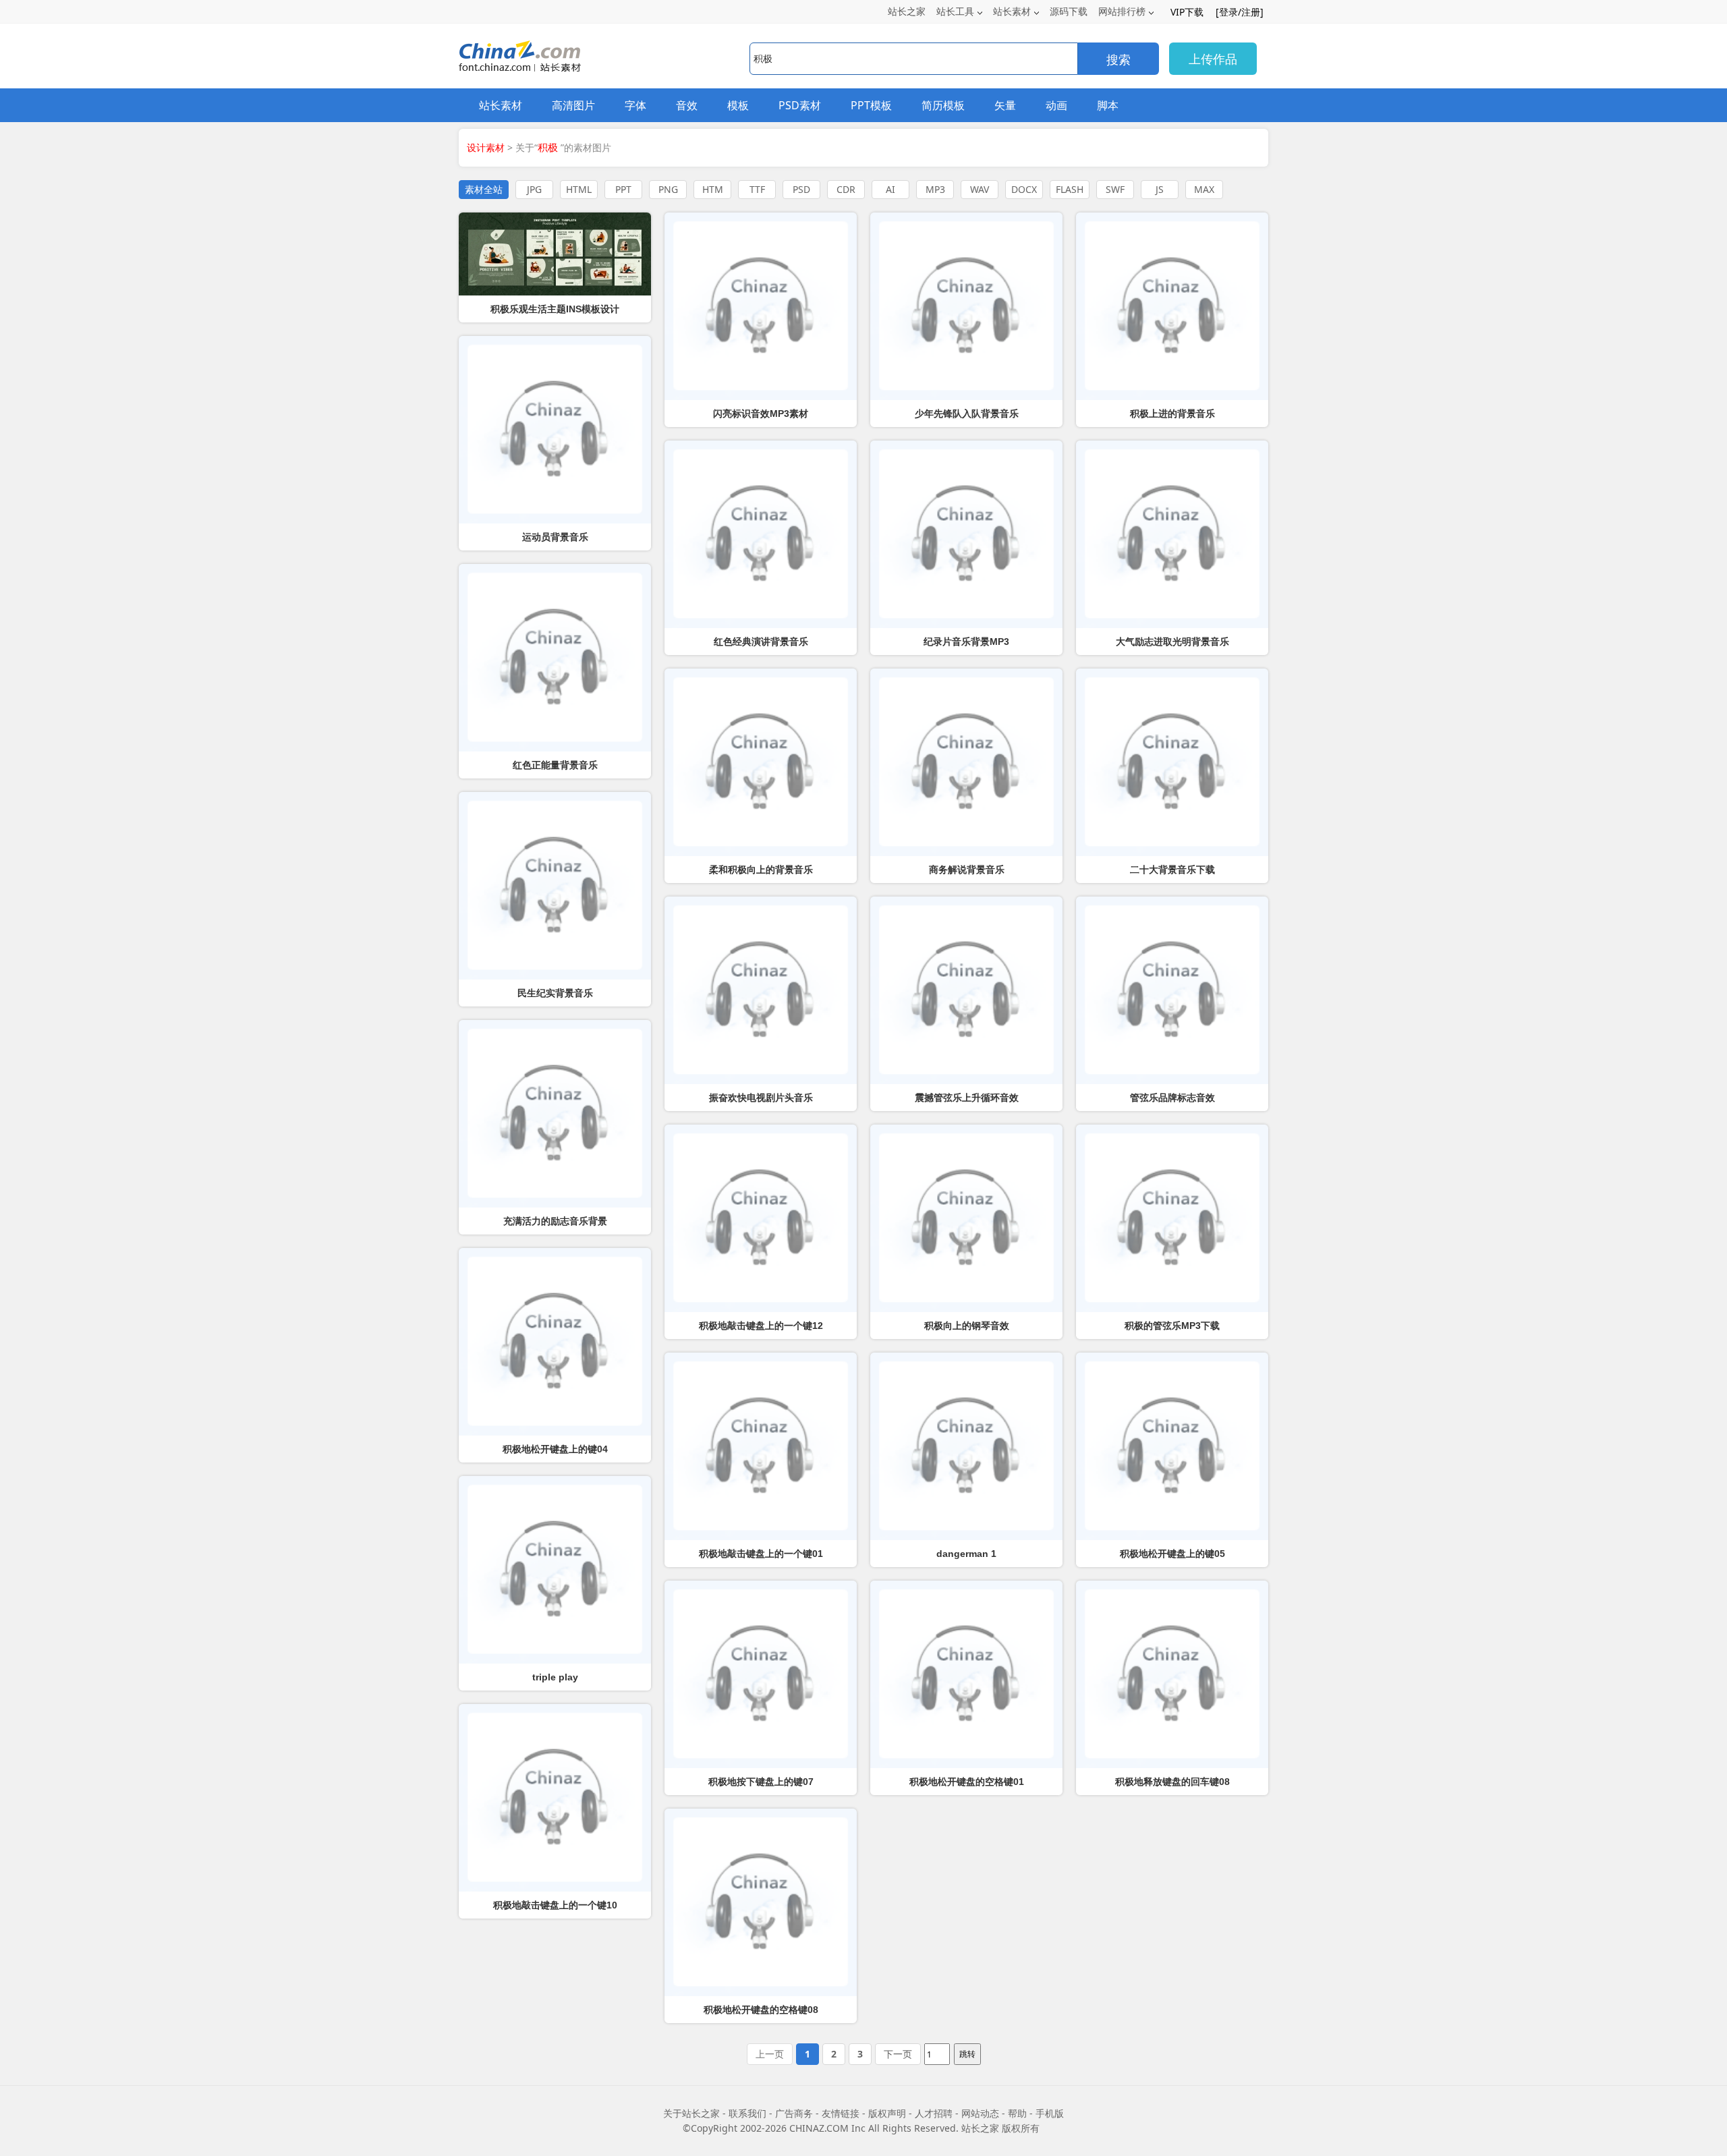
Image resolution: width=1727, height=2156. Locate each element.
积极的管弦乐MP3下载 (1172, 1326)
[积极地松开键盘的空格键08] (761, 1902)
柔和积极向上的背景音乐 (761, 870)
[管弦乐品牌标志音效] (1172, 990)
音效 (687, 105)
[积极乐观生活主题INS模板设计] (555, 254)
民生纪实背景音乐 (555, 993)
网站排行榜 (1122, 11)
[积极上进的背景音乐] (1172, 306)
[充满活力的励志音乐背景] (555, 1114)
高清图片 (573, 105)
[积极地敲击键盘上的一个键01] (761, 1446)
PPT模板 (871, 105)
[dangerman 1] (966, 1446)
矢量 (1005, 105)
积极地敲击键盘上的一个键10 (555, 1905)
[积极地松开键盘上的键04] (555, 1342)
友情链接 (841, 2113)
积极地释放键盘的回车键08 (1172, 1782)
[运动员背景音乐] (555, 430)
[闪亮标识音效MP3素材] (761, 306)
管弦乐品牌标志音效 (1172, 1098)
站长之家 (907, 11)
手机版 (1050, 2113)
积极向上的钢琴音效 (967, 1326)
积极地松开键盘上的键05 (1172, 1554)
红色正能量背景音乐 (555, 765)
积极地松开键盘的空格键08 (761, 2010)
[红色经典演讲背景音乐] (761, 534)
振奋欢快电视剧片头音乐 (761, 1098)
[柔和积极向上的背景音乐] (761, 762)
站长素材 (1012, 11)
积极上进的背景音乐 (1172, 414)
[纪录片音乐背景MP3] (966, 534)
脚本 (1108, 105)
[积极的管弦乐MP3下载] (1172, 1218)
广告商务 (794, 2113)
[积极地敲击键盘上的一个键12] (761, 1218)
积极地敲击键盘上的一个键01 (761, 1554)
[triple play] (555, 1570)
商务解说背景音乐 (967, 870)
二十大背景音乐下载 (1172, 870)
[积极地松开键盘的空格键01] (966, 1674)
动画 (1056, 105)
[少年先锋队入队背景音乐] (966, 306)
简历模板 (943, 105)
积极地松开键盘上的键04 (555, 1449)
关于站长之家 (691, 2113)
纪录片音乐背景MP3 (966, 642)
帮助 (1017, 2113)
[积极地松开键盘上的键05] (1172, 1446)
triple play (555, 1677)
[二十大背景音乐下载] (1172, 762)
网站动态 (980, 2113)
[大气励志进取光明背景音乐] (1172, 534)
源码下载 (1069, 11)
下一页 (898, 2054)
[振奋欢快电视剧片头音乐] (761, 990)
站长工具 (955, 11)
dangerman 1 (966, 1554)
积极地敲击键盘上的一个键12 (761, 1326)
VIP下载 (1187, 12)
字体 (635, 105)
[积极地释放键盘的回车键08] (1172, 1674)
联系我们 (747, 2113)
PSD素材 (800, 105)
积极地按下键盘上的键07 (761, 1782)
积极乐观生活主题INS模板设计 (555, 309)
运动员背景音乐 (555, 537)
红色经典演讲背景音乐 (761, 642)
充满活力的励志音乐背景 (555, 1221)
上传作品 (1213, 59)
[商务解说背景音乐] (966, 762)
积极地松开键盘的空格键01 (967, 1782)
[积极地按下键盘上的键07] (761, 1674)
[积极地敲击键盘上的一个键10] (555, 1798)
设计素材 (486, 147)
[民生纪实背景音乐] (555, 886)
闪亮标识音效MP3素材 (761, 414)
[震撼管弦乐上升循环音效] (966, 990)
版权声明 (887, 2113)
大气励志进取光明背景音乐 (1172, 642)
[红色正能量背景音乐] (555, 658)
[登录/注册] (1240, 12)
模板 (738, 105)
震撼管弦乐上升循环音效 (967, 1098)
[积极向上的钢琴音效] (966, 1218)
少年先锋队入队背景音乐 (967, 414)
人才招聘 (934, 2113)
